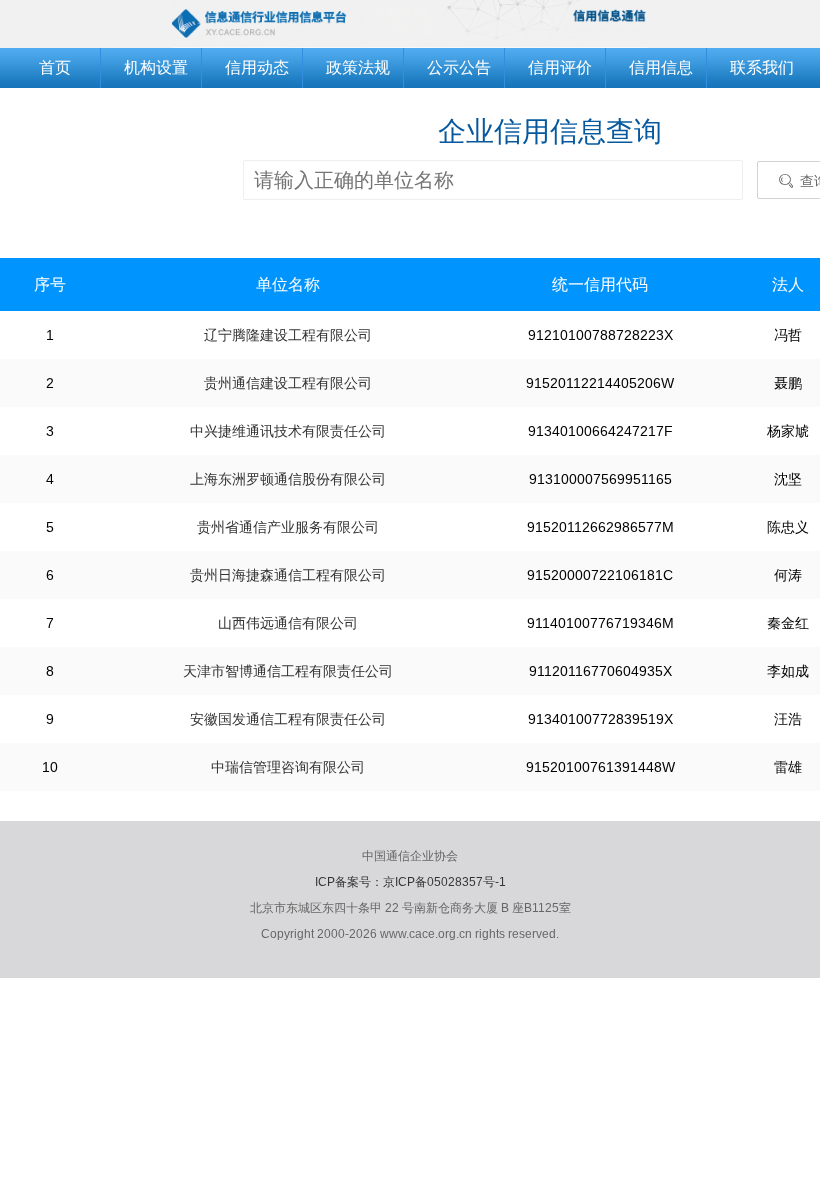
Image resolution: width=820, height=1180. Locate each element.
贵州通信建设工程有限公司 (288, 383)
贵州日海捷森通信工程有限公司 (288, 575)
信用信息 (661, 67)
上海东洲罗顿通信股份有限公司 (288, 479)
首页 (55, 67)
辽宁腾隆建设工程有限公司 (288, 335)
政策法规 (358, 67)
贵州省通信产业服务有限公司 (288, 527)
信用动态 (257, 67)
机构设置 (156, 67)
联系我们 (762, 67)
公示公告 (459, 67)
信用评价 (560, 67)
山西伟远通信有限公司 (288, 623)
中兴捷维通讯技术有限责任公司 (288, 431)
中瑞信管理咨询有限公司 (288, 767)
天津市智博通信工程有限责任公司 (288, 671)
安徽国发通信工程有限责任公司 (288, 719)
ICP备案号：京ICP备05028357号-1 (410, 882)
